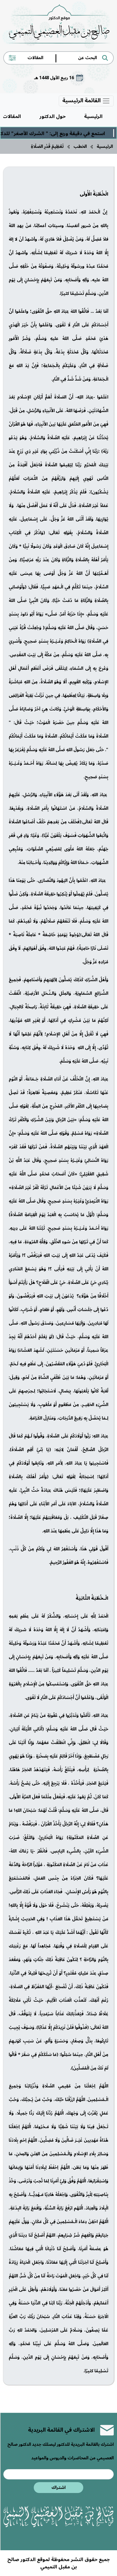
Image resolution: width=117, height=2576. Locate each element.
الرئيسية (93, 116)
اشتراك (59, 2488)
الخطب (80, 146)
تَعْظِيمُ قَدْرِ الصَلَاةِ (47, 146)
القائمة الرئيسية (82, 101)
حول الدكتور (53, 116)
